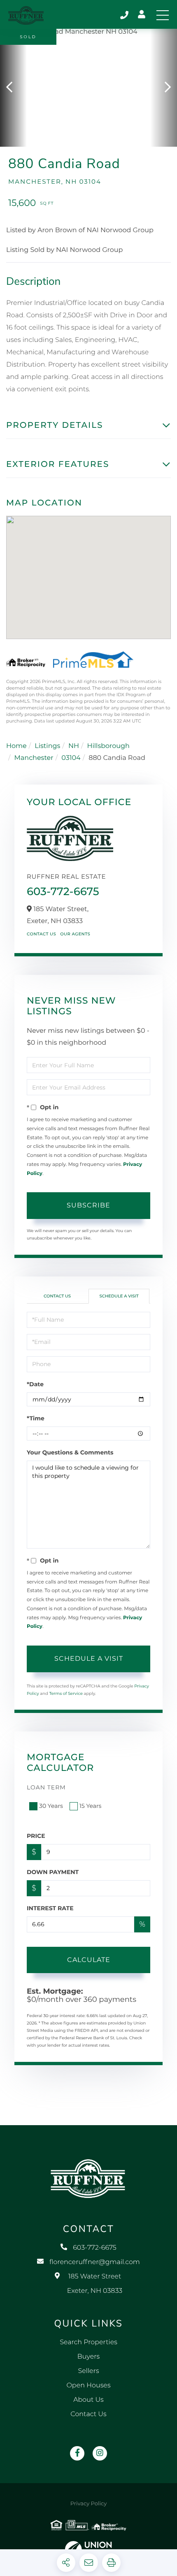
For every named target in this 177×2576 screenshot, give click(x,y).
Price (36, 1836)
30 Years (51, 1806)
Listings (47, 746)
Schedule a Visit (119, 1296)
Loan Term (46, 1787)
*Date (35, 1384)
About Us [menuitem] (88, 2400)
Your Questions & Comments (70, 1452)
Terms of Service (66, 1693)
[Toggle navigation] (163, 15)
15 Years (91, 1806)
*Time (36, 1418)
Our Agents (75, 934)
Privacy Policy (88, 2504)
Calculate (89, 1960)
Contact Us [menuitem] (88, 2414)
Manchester (34, 758)
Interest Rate (50, 1908)
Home (16, 746)
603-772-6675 (125, 15)
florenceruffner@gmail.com (95, 2262)
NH (74, 746)
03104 (71, 758)
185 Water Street (95, 2284)
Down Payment (53, 1872)
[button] (13, 88)
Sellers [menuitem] (88, 2371)
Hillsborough (108, 746)
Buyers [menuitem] (88, 2357)
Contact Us (41, 934)
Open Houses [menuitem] (88, 2386)
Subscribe (88, 1205)
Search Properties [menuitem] (88, 2342)
